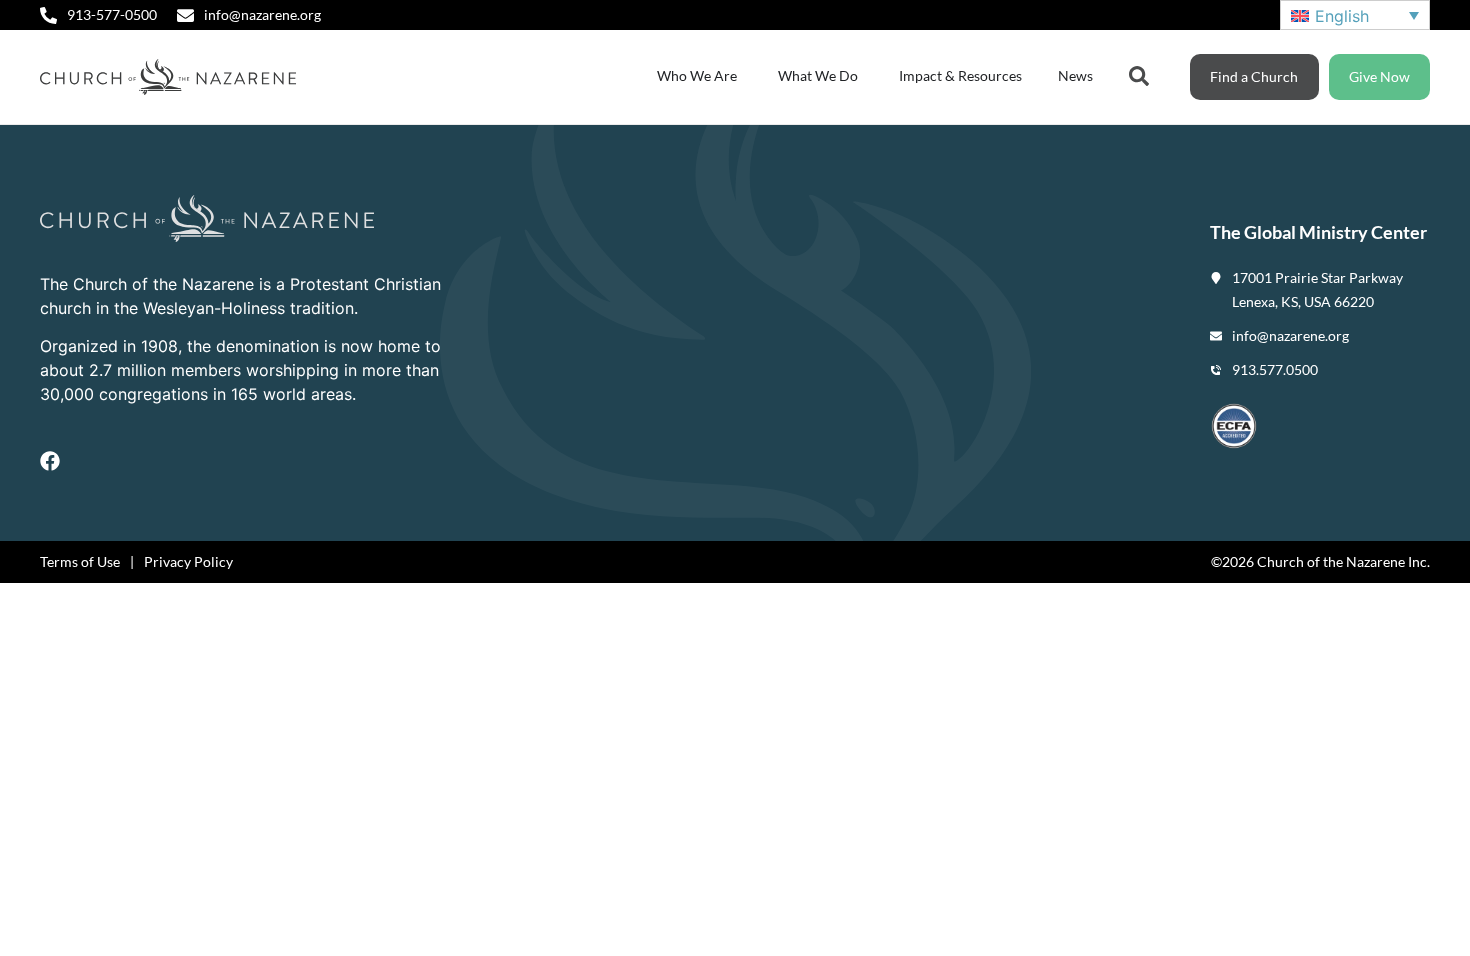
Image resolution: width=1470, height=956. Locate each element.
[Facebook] (50, 461)
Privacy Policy (188, 561)
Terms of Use (80, 561)
